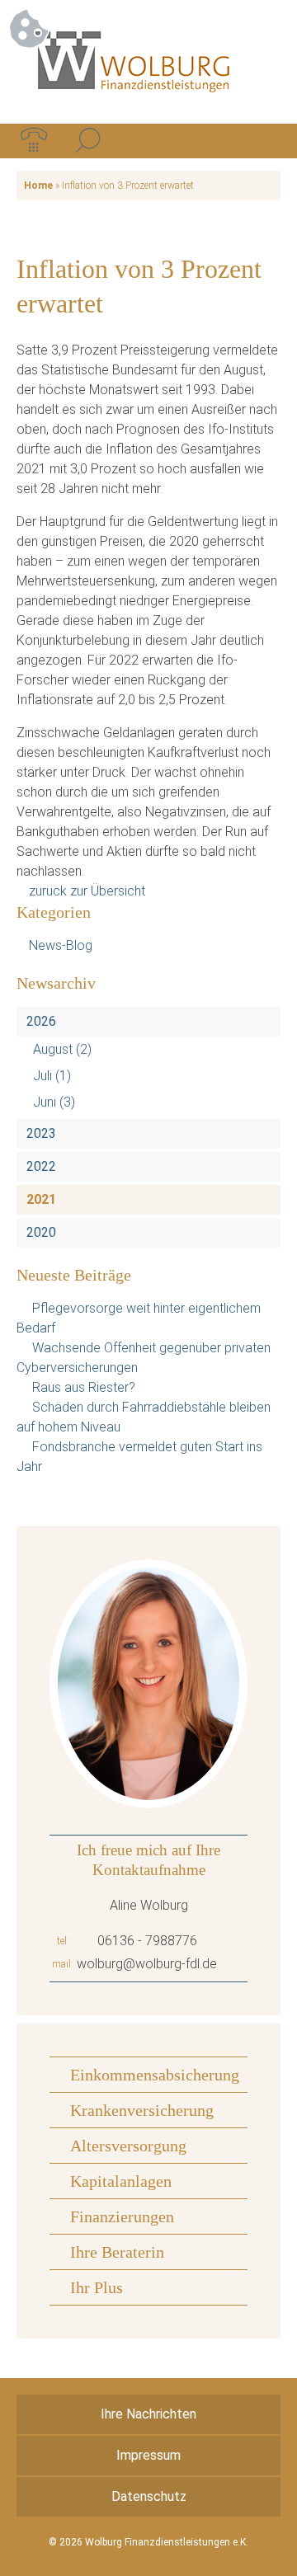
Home (38, 186)
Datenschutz (149, 2496)
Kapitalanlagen (121, 2181)
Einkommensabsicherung (155, 2075)
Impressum (148, 2455)
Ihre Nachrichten (148, 2414)
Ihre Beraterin (117, 2252)
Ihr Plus (97, 2287)
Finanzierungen (122, 2216)
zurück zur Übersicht (87, 891)
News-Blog (61, 945)
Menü (263, 141)
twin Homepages (149, 2554)
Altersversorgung (128, 2146)
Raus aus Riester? (84, 1387)
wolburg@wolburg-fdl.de (147, 1964)
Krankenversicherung (142, 2110)
